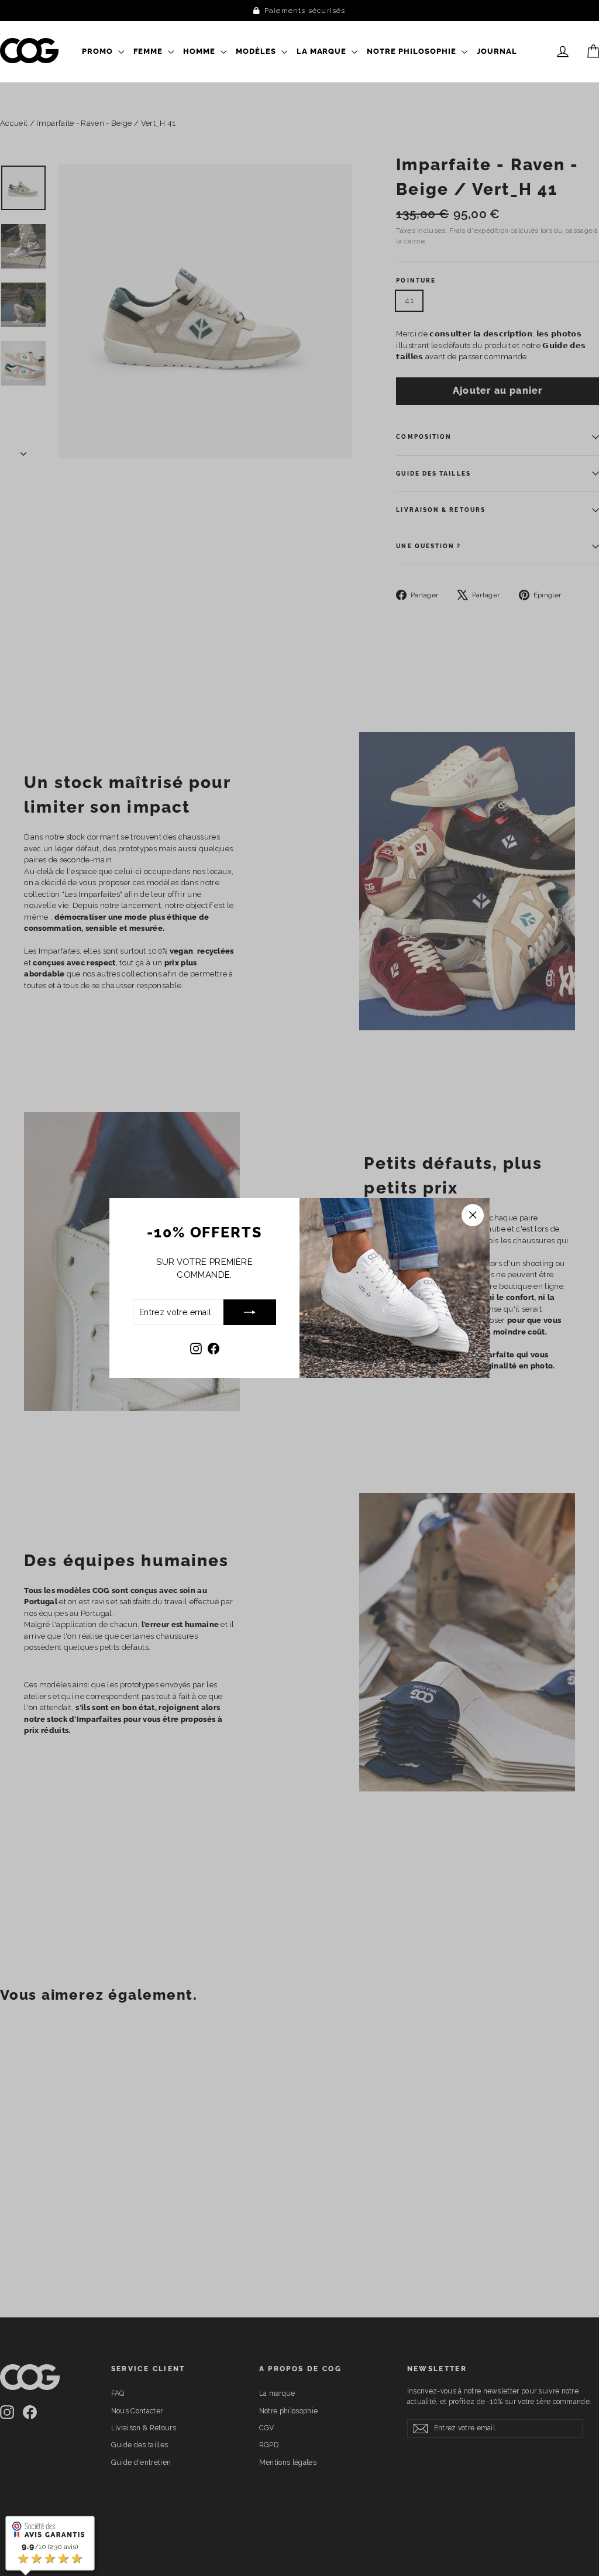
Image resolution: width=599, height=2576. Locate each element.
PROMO (99, 51)
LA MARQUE (323, 51)
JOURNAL (497, 51)
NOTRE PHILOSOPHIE (413, 51)
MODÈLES (257, 51)
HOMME (200, 51)
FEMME (149, 51)
